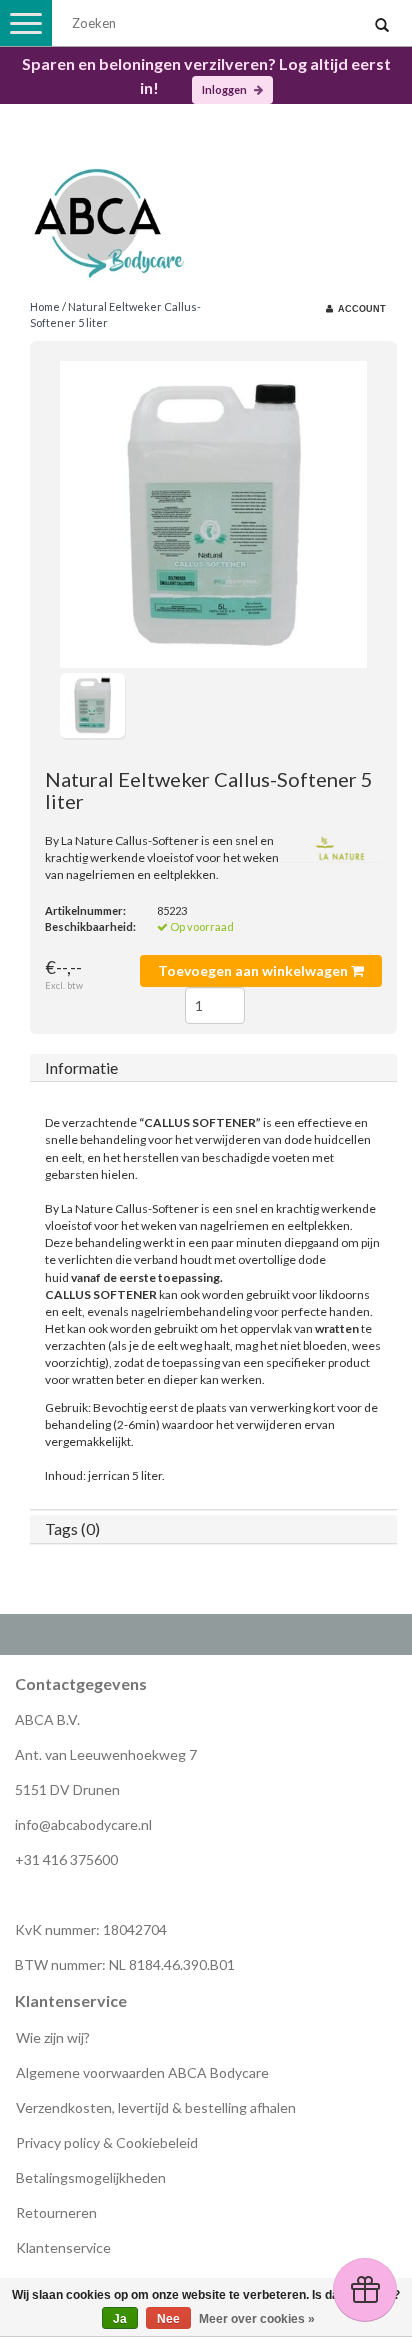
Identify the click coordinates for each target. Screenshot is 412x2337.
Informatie (81, 1067)
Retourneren (56, 2212)
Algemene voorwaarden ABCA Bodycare (142, 2072)
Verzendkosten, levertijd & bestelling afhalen (156, 2107)
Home (45, 306)
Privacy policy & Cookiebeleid (107, 2142)
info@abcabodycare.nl (83, 1824)
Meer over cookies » (257, 2319)
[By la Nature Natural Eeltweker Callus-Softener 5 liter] (213, 514)
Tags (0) (72, 1528)
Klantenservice (63, 2247)
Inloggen (225, 89)
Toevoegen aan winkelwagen (254, 970)
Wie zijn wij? (53, 2037)
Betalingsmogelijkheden (91, 2177)
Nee (168, 2319)
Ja (120, 2319)
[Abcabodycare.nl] (206, 215)
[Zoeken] (382, 26)
